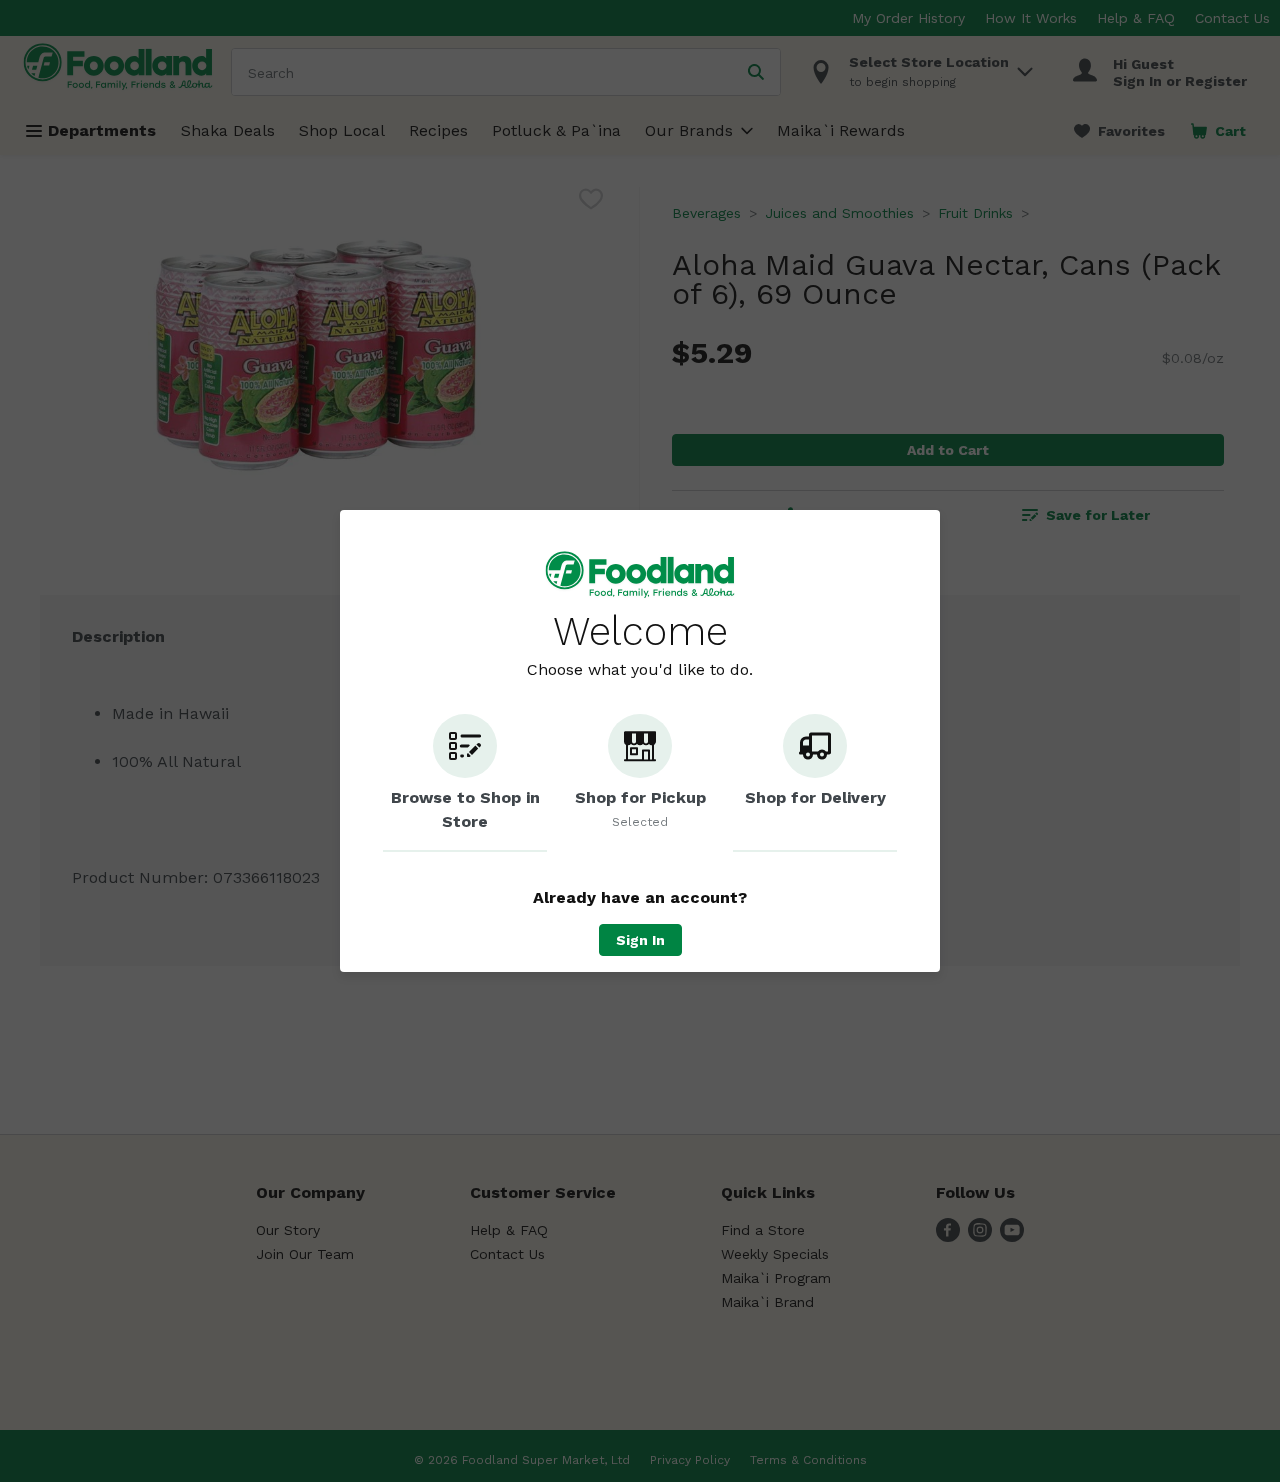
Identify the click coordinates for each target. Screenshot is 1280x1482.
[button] (465, 783)
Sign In (640, 940)
